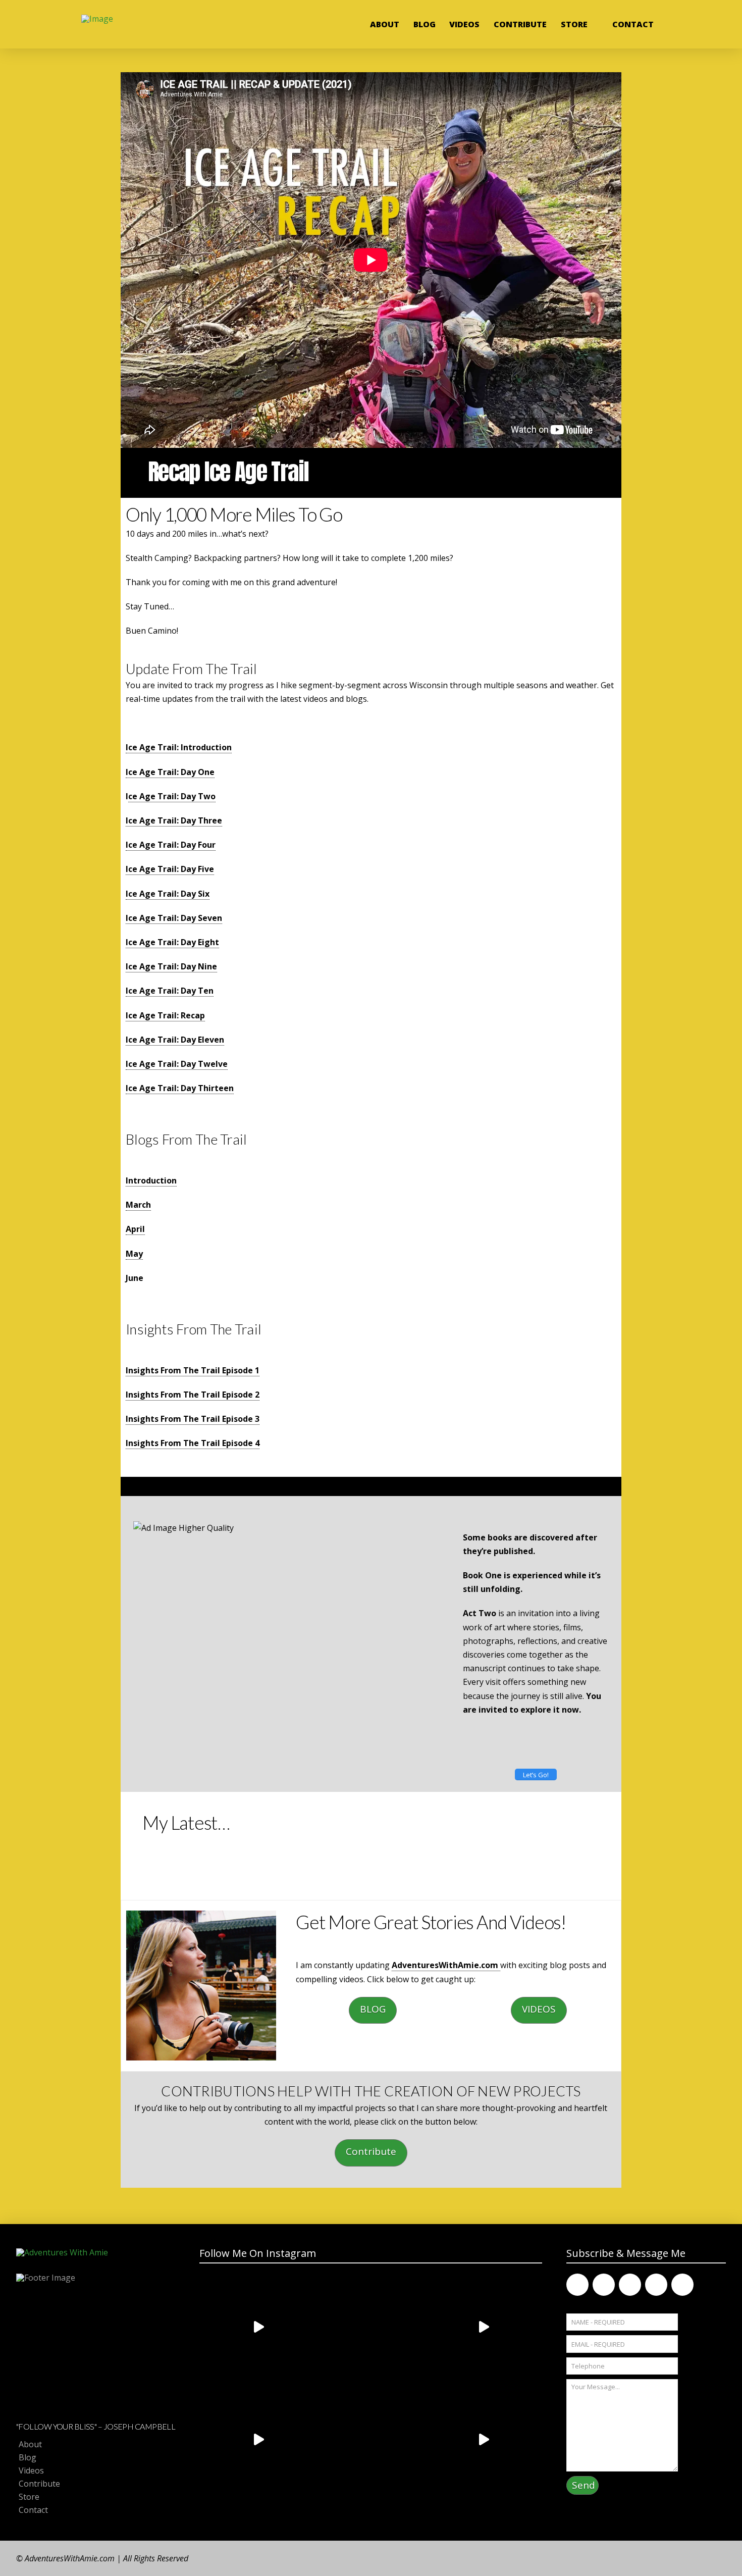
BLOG (373, 2009)
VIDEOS (539, 2009)
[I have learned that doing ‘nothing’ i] (371, 2327)
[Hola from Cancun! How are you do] (371, 2440)
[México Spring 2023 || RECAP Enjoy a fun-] (258, 2327)
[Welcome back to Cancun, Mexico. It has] (483, 2327)
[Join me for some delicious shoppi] (483, 2440)
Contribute (371, 2151)
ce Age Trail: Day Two (172, 796)
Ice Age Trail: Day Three (174, 820)
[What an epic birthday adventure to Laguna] (258, 2440)
